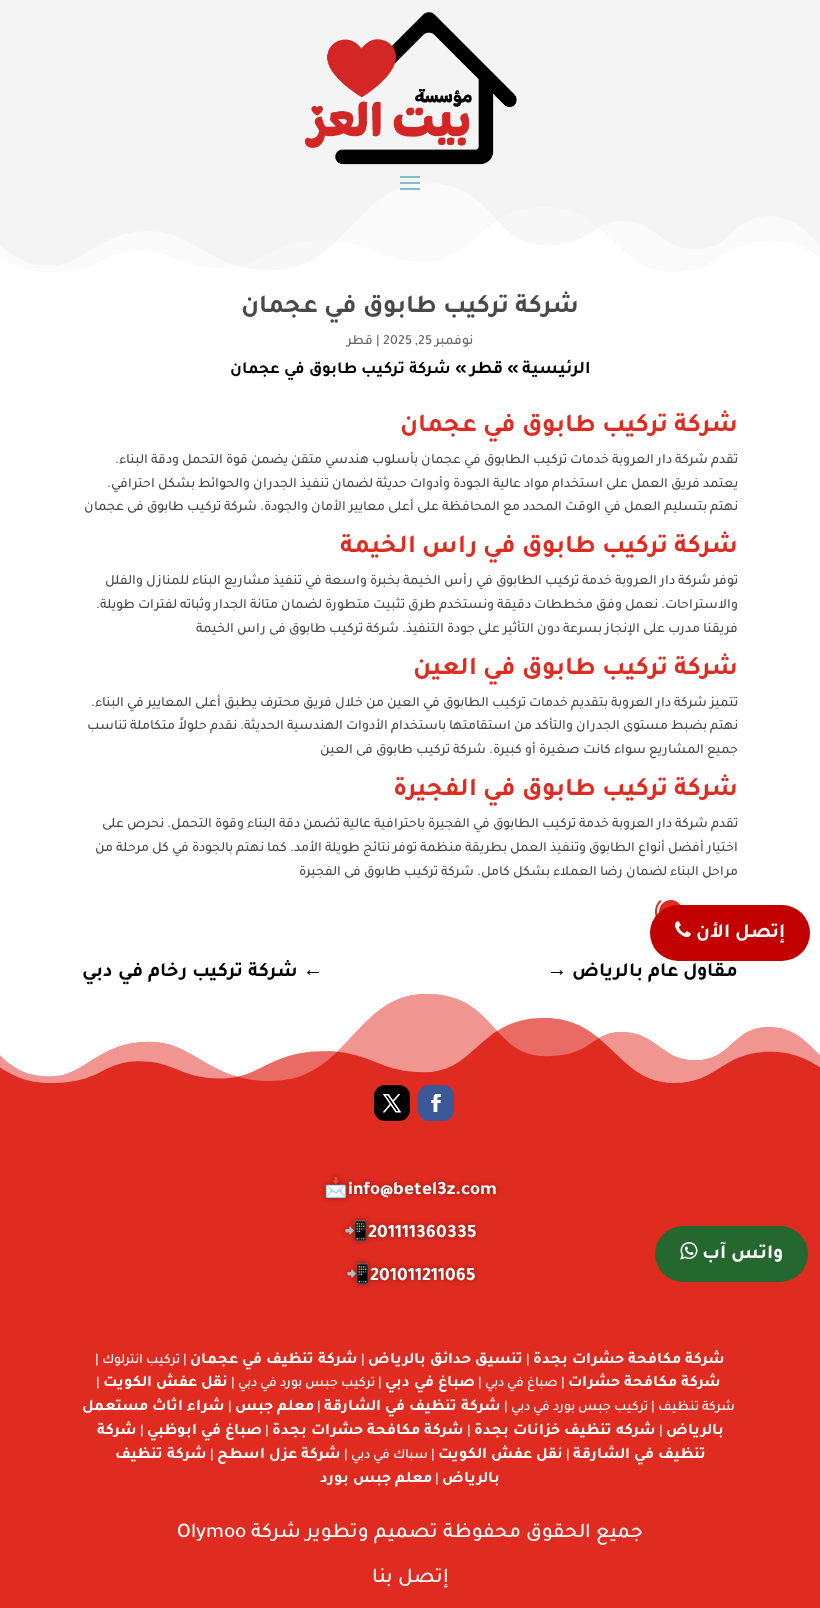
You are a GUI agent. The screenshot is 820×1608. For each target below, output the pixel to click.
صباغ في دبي (430, 1384)
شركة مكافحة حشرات (644, 1384)
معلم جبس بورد (376, 1480)
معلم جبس (274, 1408)
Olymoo (211, 1533)
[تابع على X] (392, 1103)
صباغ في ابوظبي (204, 1432)
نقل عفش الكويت (165, 1384)
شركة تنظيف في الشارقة (412, 1408)
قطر (360, 342)
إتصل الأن (738, 934)
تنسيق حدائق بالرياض (445, 1361)
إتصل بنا (410, 1578)
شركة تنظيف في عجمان (274, 1361)
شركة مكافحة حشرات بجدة (629, 1361)
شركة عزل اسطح (279, 1456)
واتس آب (740, 1255)
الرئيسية (556, 370)
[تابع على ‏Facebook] (436, 1103)
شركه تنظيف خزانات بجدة (565, 1432)
